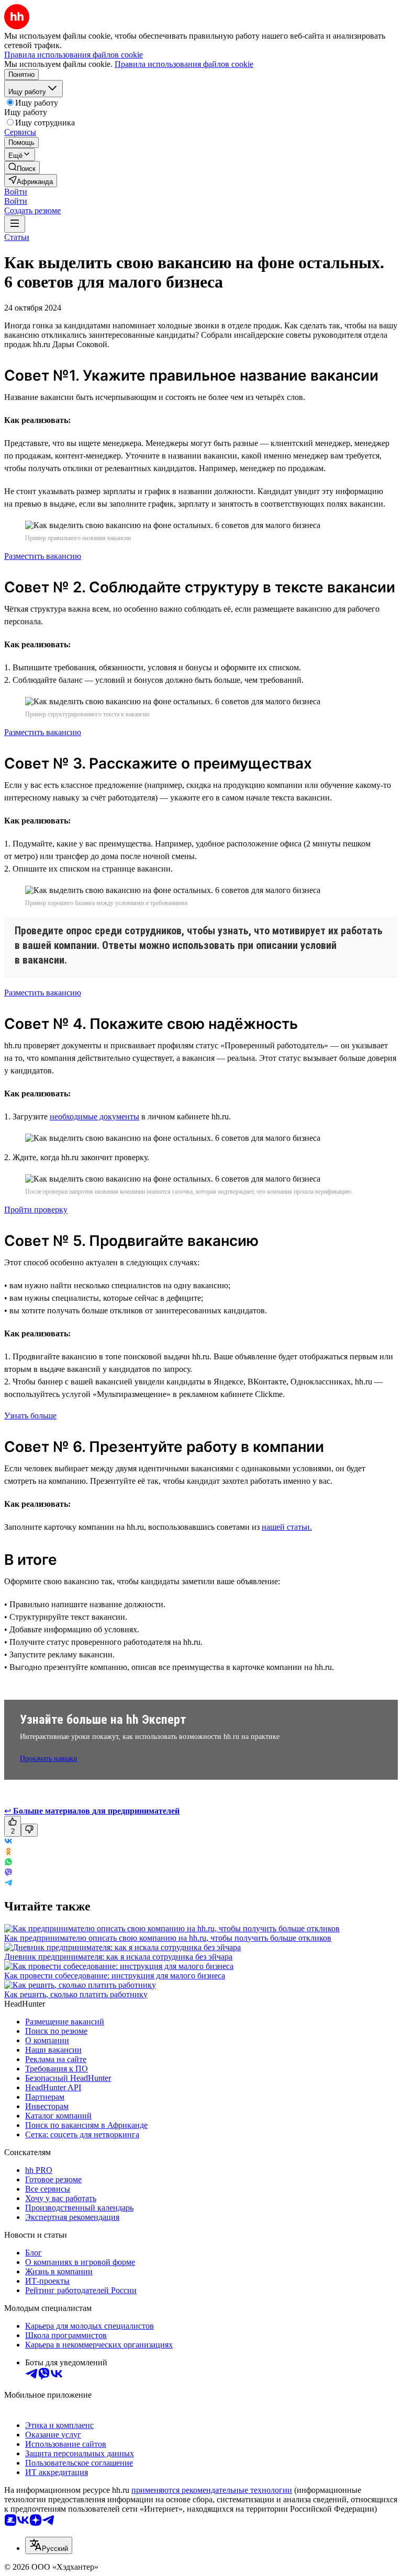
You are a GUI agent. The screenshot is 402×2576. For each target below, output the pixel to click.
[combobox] (49, 2545)
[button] (16, 192)
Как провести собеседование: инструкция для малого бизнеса (115, 1976)
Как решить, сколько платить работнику (76, 1994)
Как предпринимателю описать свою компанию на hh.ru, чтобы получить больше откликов (168, 1938)
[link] (22, 168)
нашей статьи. (287, 1527)
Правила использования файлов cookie (184, 64)
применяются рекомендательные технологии (212, 2490)
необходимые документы (94, 1117)
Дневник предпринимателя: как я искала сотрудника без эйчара (118, 1957)
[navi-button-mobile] (15, 224)
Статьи (17, 237)
